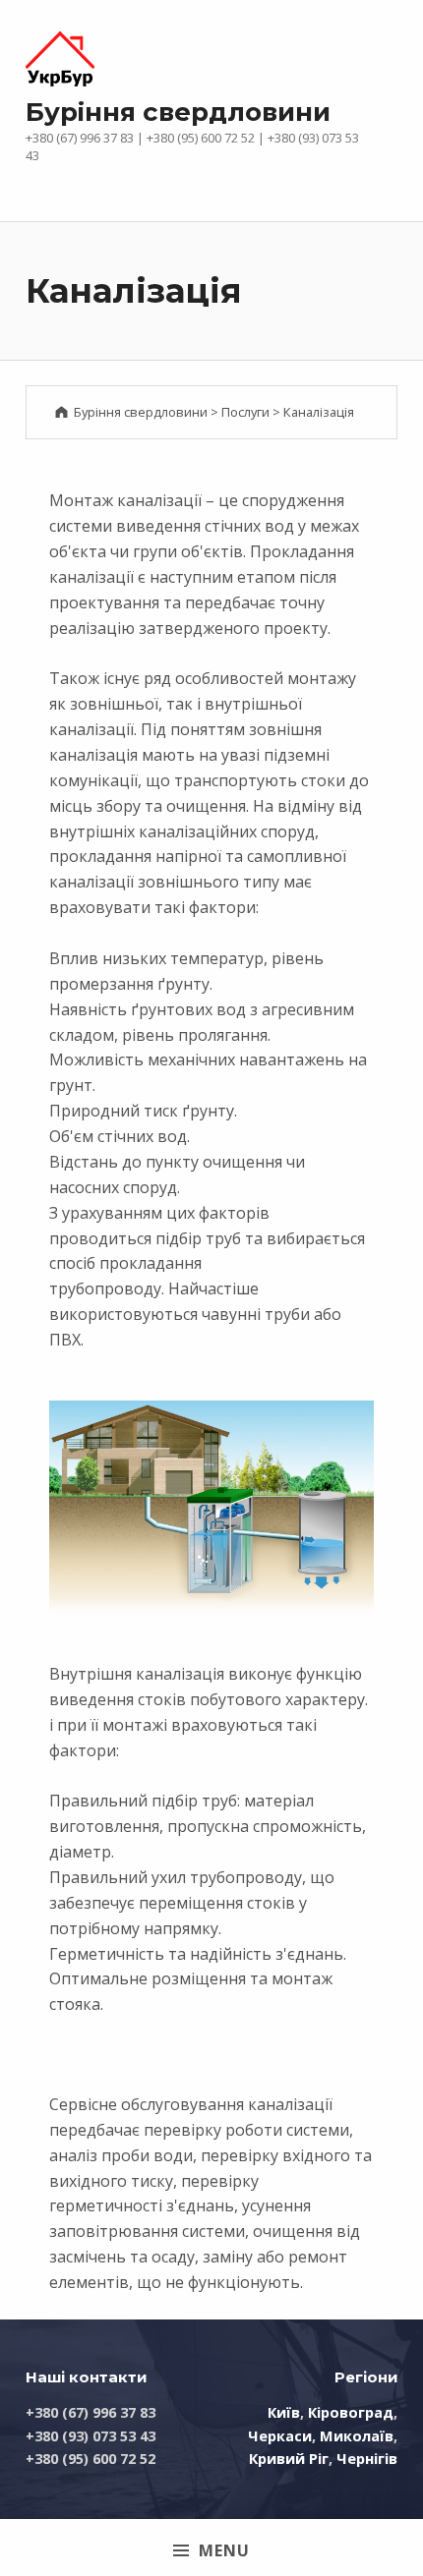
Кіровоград (351, 2412)
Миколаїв (357, 2436)
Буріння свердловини (178, 112)
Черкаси (280, 2436)
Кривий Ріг (289, 2459)
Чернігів (367, 2459)
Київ (284, 2412)
